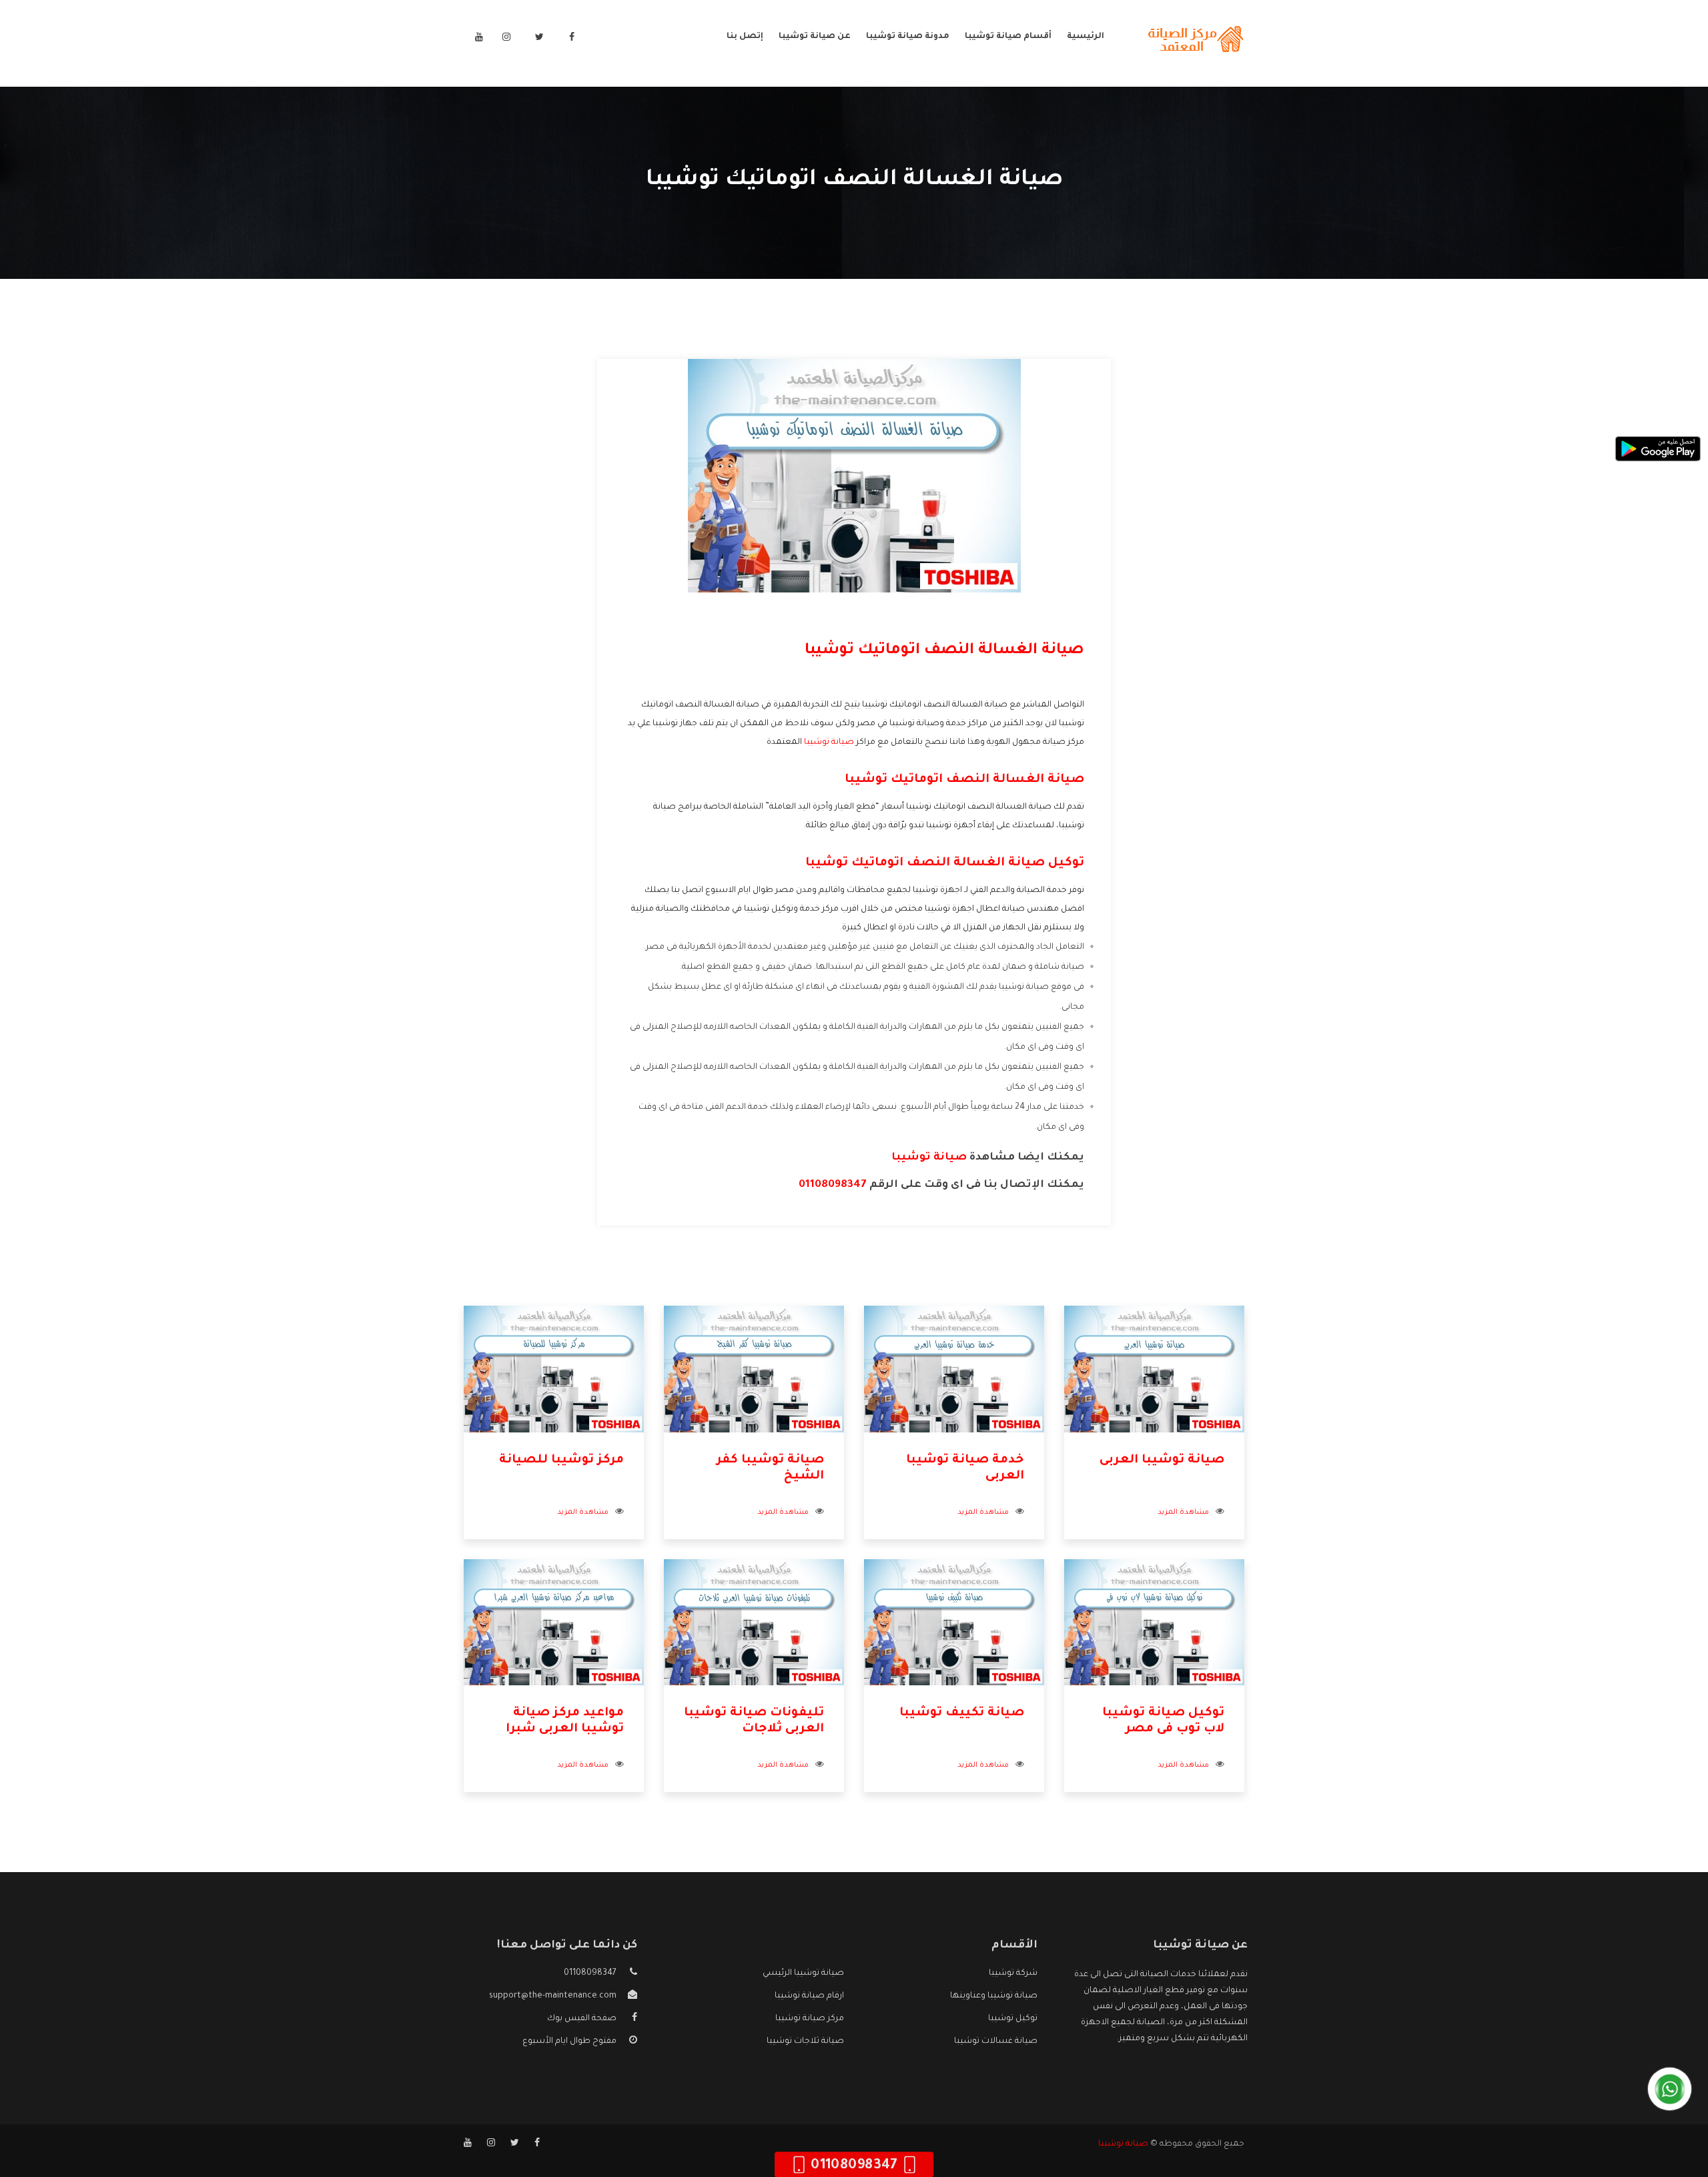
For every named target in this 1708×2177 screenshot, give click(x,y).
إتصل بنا (745, 37)
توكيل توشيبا (1013, 2019)
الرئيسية (1086, 37)
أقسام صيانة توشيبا (1008, 37)
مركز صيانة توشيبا (810, 2019)
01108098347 (833, 1185)
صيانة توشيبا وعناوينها (994, 1996)
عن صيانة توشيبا (815, 37)
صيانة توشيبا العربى (1162, 1460)
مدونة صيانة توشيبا (908, 37)
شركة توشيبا (1013, 1974)
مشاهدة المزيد (1183, 1512)
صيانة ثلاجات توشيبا (805, 2042)
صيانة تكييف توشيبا (962, 1713)
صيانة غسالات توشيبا (996, 2042)
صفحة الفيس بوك (582, 2019)
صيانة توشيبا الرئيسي (803, 1974)
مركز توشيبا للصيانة (561, 1460)
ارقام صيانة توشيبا (809, 1996)
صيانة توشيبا (829, 743)
